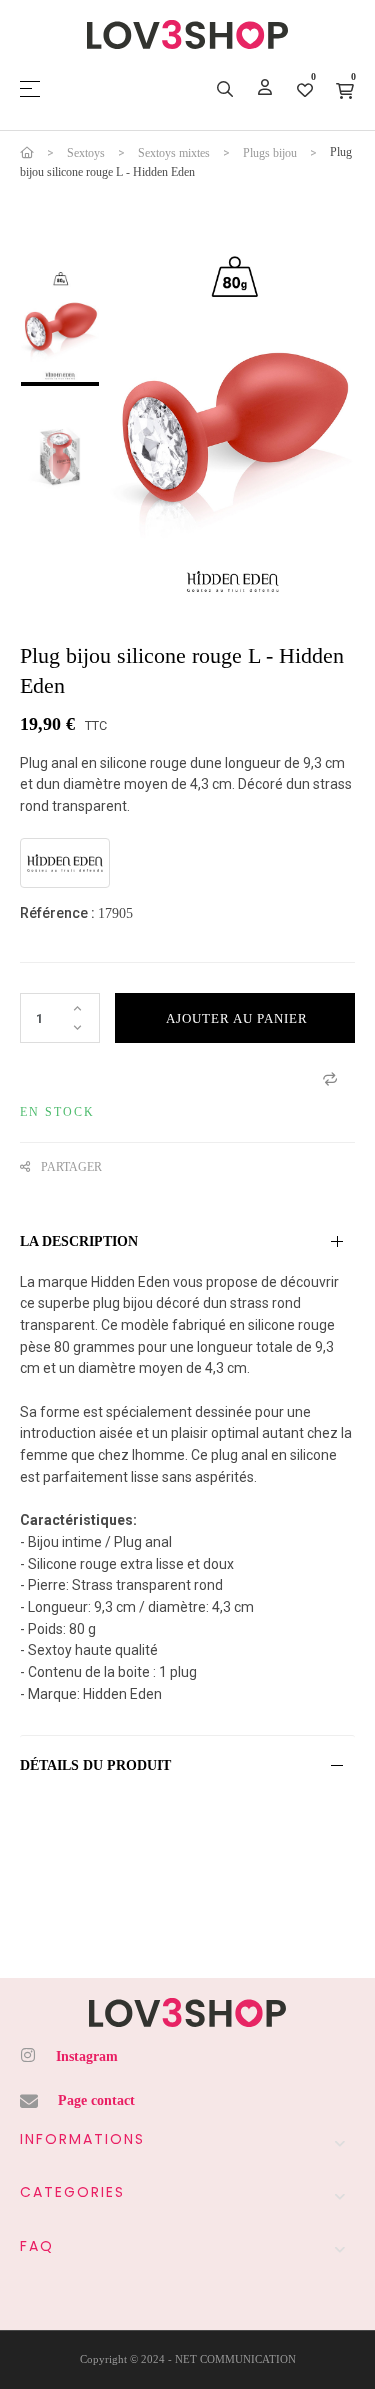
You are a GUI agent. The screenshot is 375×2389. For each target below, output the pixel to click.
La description (79, 1241)
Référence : (57, 913)
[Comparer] (330, 1078)
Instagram (87, 2056)
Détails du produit (95, 1765)
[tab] (187, 1242)
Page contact (96, 2100)
